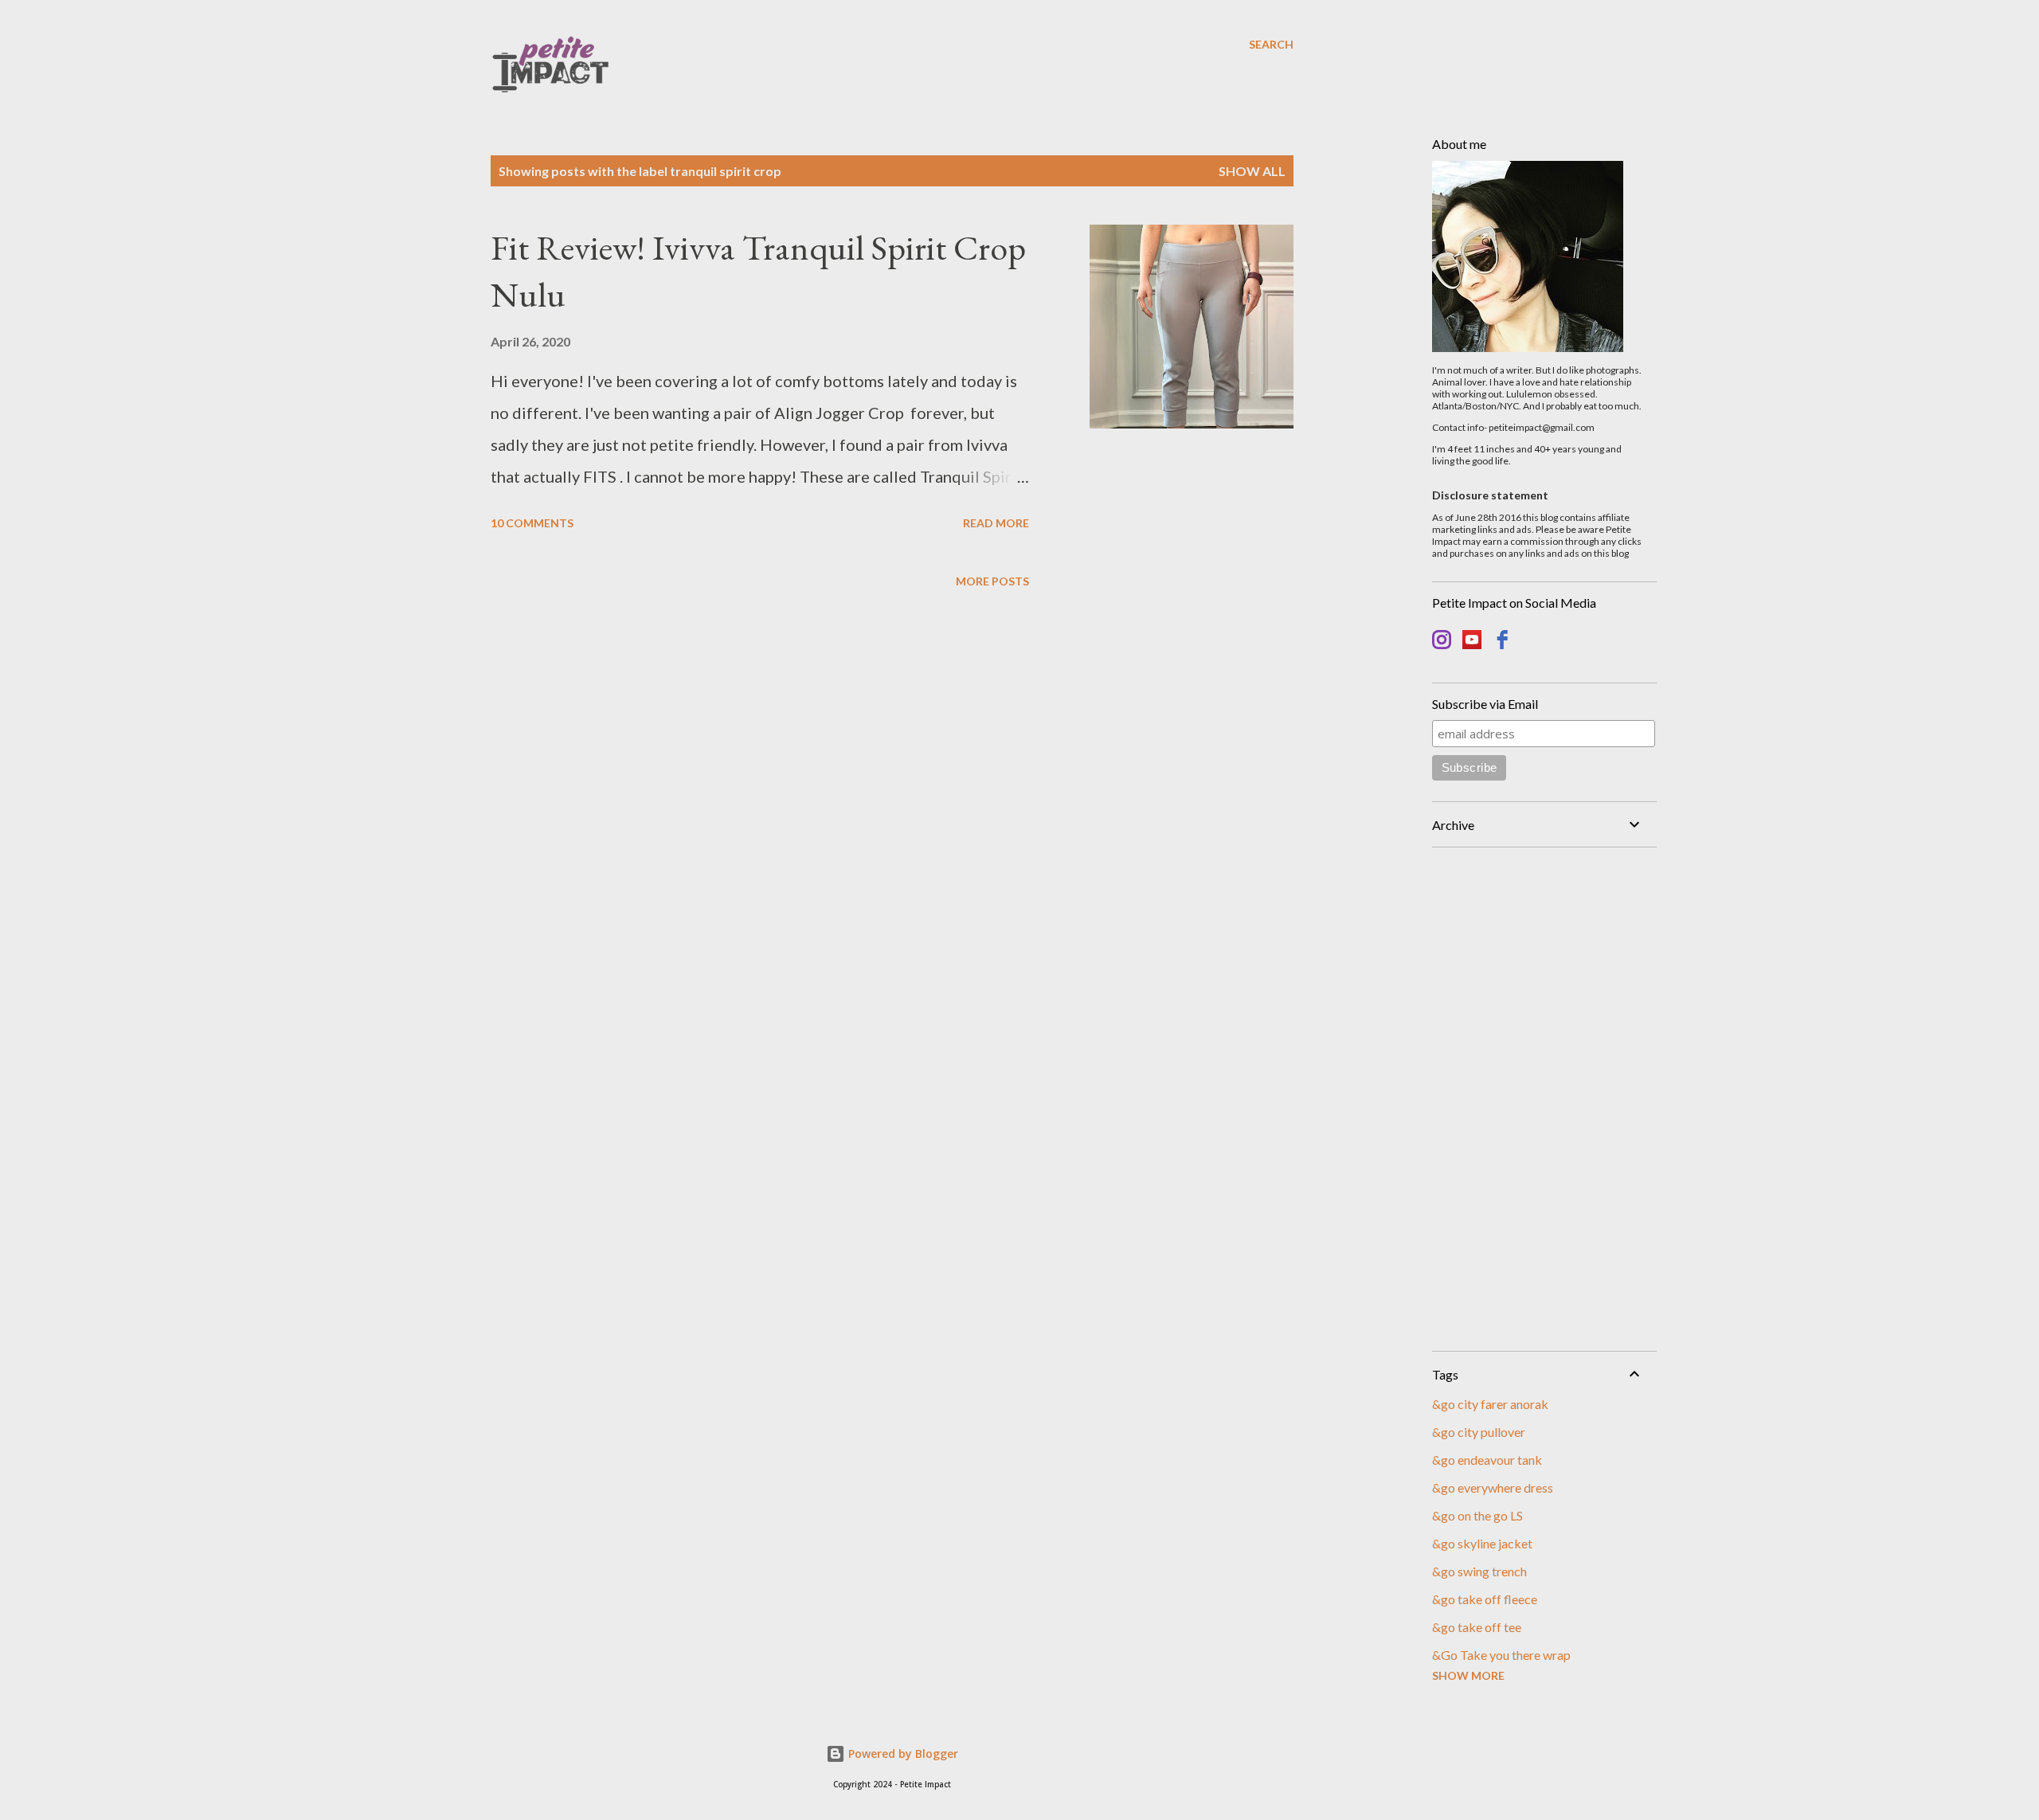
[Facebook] (1502, 642)
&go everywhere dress (1493, 1487)
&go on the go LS (1477, 1515)
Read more (996, 523)
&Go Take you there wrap (1501, 1655)
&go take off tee (1477, 1627)
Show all (1252, 171)
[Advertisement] (1538, 1099)
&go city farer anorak (1490, 1404)
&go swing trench (1479, 1571)
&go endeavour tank (1487, 1460)
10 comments (532, 523)
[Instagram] (1442, 642)
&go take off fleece (1485, 1599)
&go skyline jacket (1482, 1543)
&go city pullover (1479, 1432)
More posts (992, 581)
